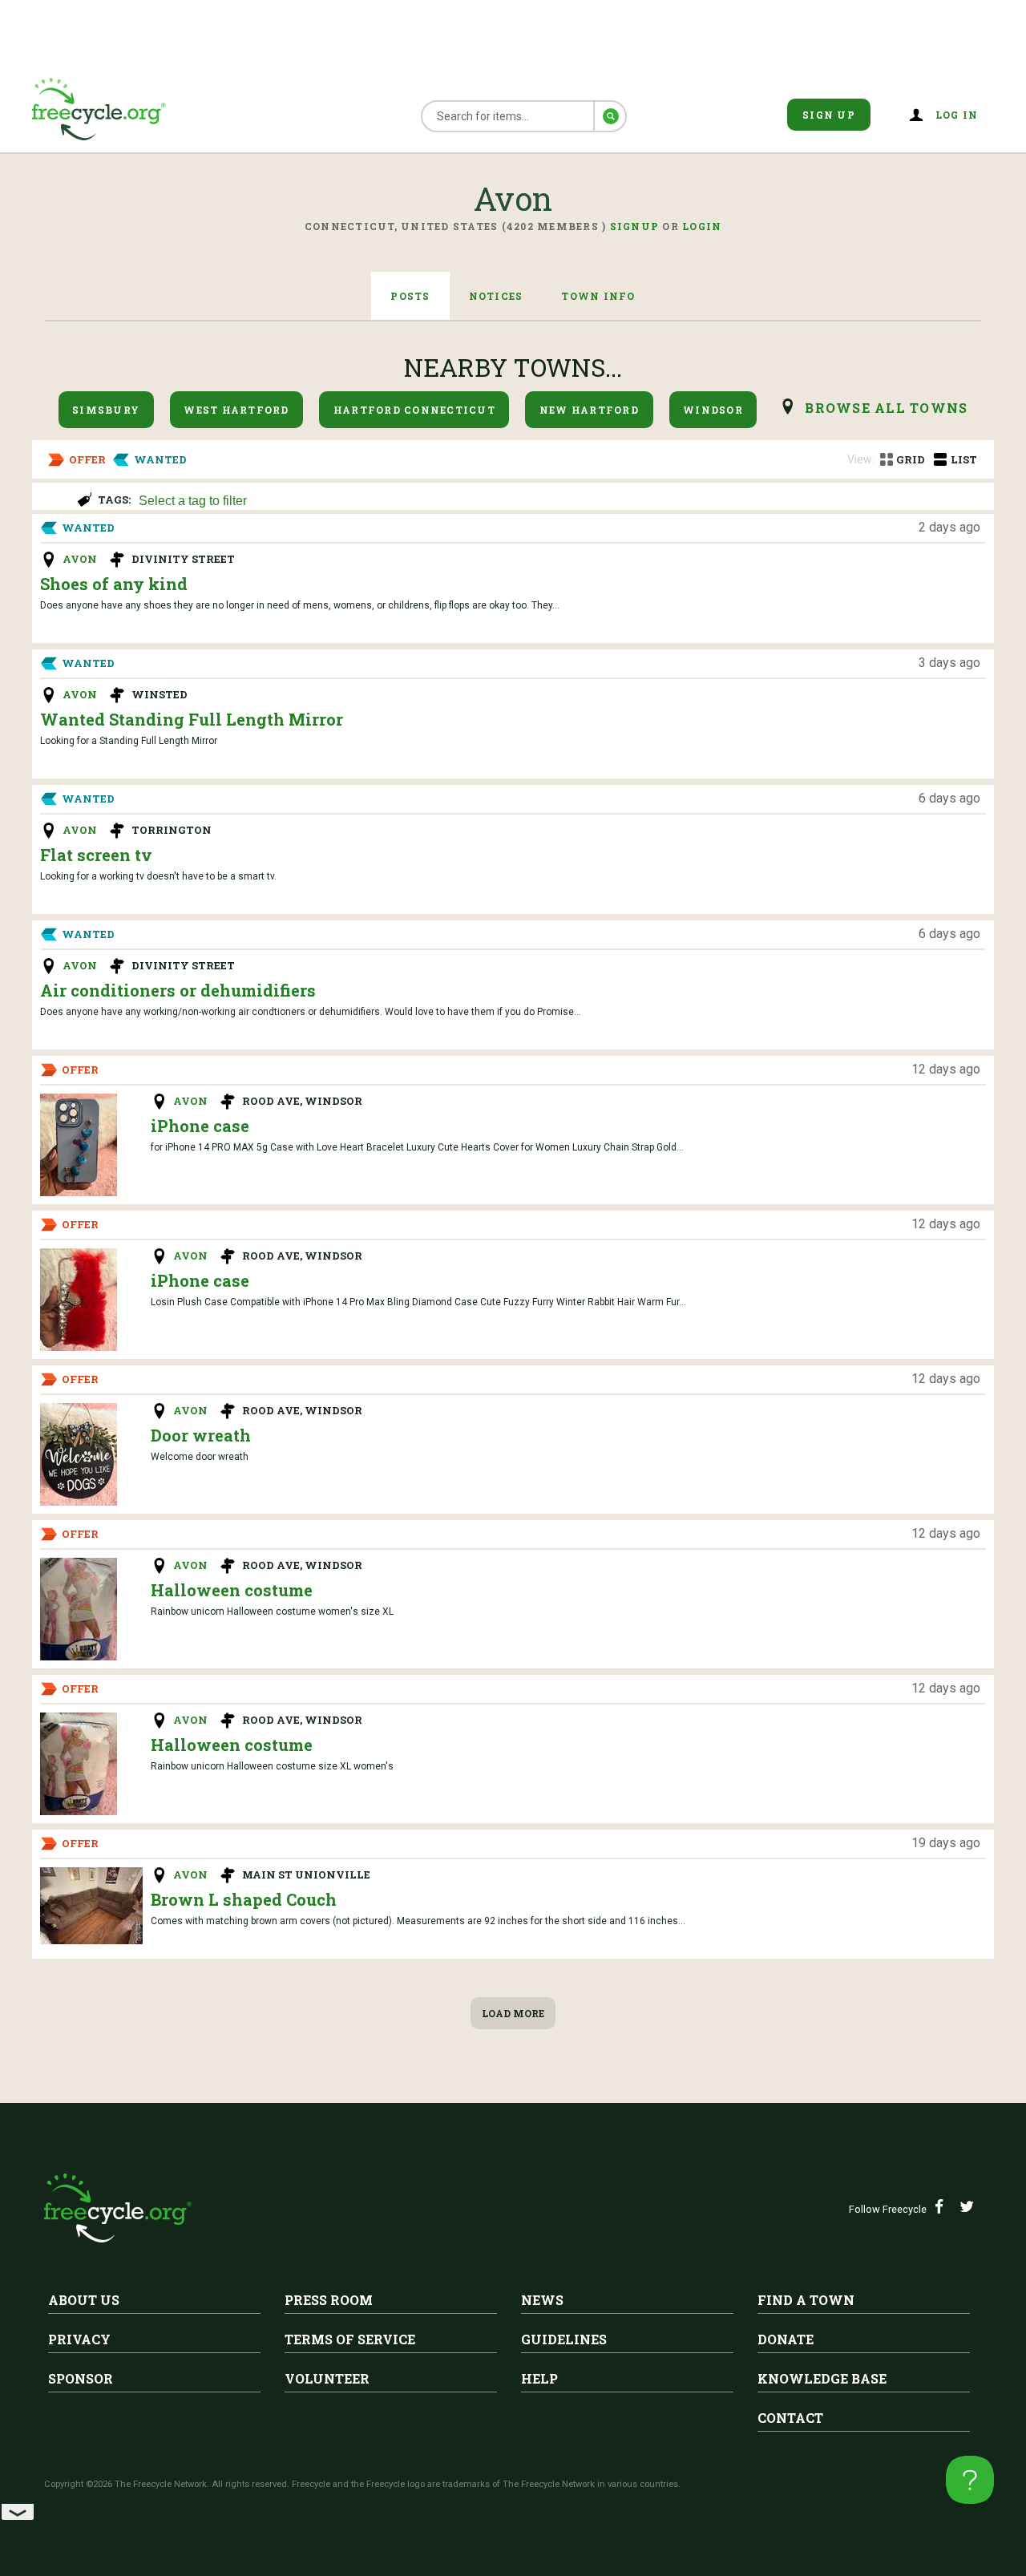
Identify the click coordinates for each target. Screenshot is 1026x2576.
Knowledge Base (822, 2378)
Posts (410, 296)
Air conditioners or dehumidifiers (178, 990)
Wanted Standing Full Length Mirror (192, 719)
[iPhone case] (79, 1145)
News (542, 2300)
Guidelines (564, 2339)
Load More (513, 2013)
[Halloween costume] (79, 1609)
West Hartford (236, 410)
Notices (496, 296)
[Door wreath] (79, 1454)
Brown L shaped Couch (244, 1899)
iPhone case (200, 1126)
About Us (84, 2300)
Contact (790, 2418)
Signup (635, 226)
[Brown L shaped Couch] (91, 1906)
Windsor (713, 410)
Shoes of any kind (114, 584)
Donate (786, 2339)
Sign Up (829, 115)
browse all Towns (886, 408)
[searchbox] (557, 502)
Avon (80, 559)
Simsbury (106, 410)
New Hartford (589, 410)
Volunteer (327, 2378)
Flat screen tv (96, 855)
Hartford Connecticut (414, 410)
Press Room (329, 2300)
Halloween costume (232, 1590)
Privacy (79, 2339)
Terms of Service (350, 2339)
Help (539, 2378)
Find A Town (806, 2300)
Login (702, 226)
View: (861, 459)
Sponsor (81, 2378)
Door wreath (201, 1435)
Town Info (598, 296)
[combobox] (559, 499)
